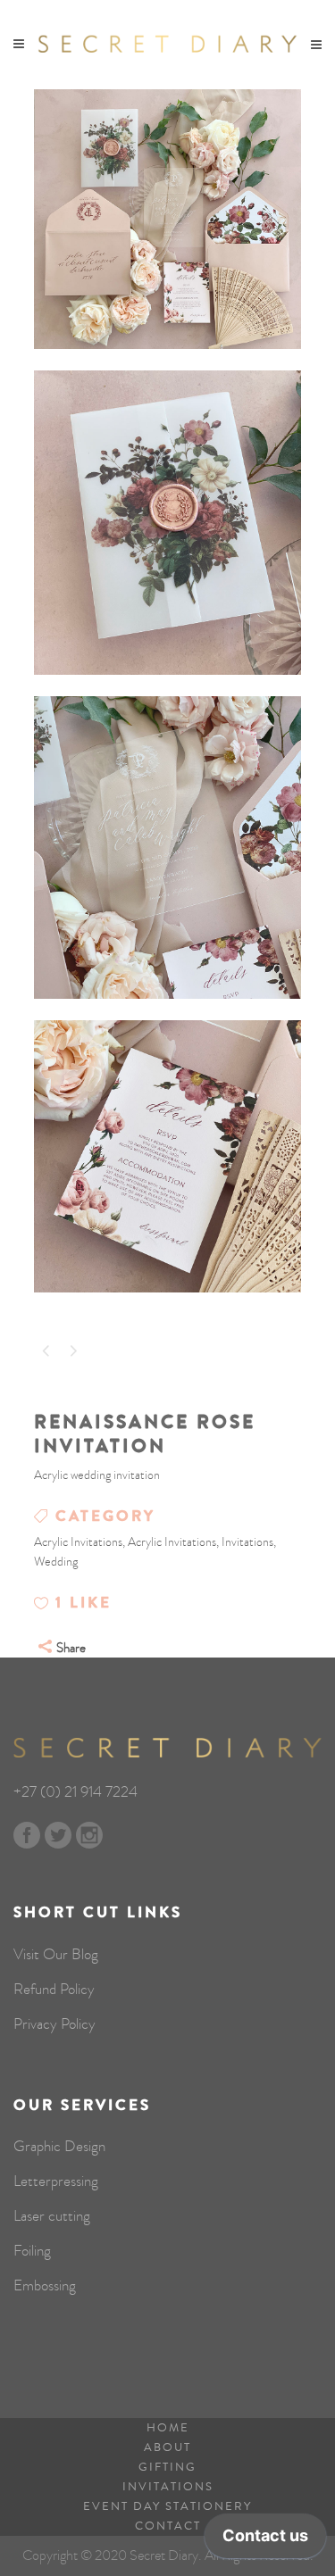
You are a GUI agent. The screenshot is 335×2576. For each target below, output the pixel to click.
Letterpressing (56, 2181)
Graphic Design (59, 2147)
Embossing (45, 2286)
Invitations (168, 2487)
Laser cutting (52, 2216)
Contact (168, 2526)
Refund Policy (54, 1990)
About (167, 2447)
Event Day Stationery (167, 2506)
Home (168, 2428)
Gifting (167, 2467)
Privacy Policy (54, 2024)
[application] (265, 2540)
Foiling (32, 2251)
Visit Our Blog (56, 1955)
